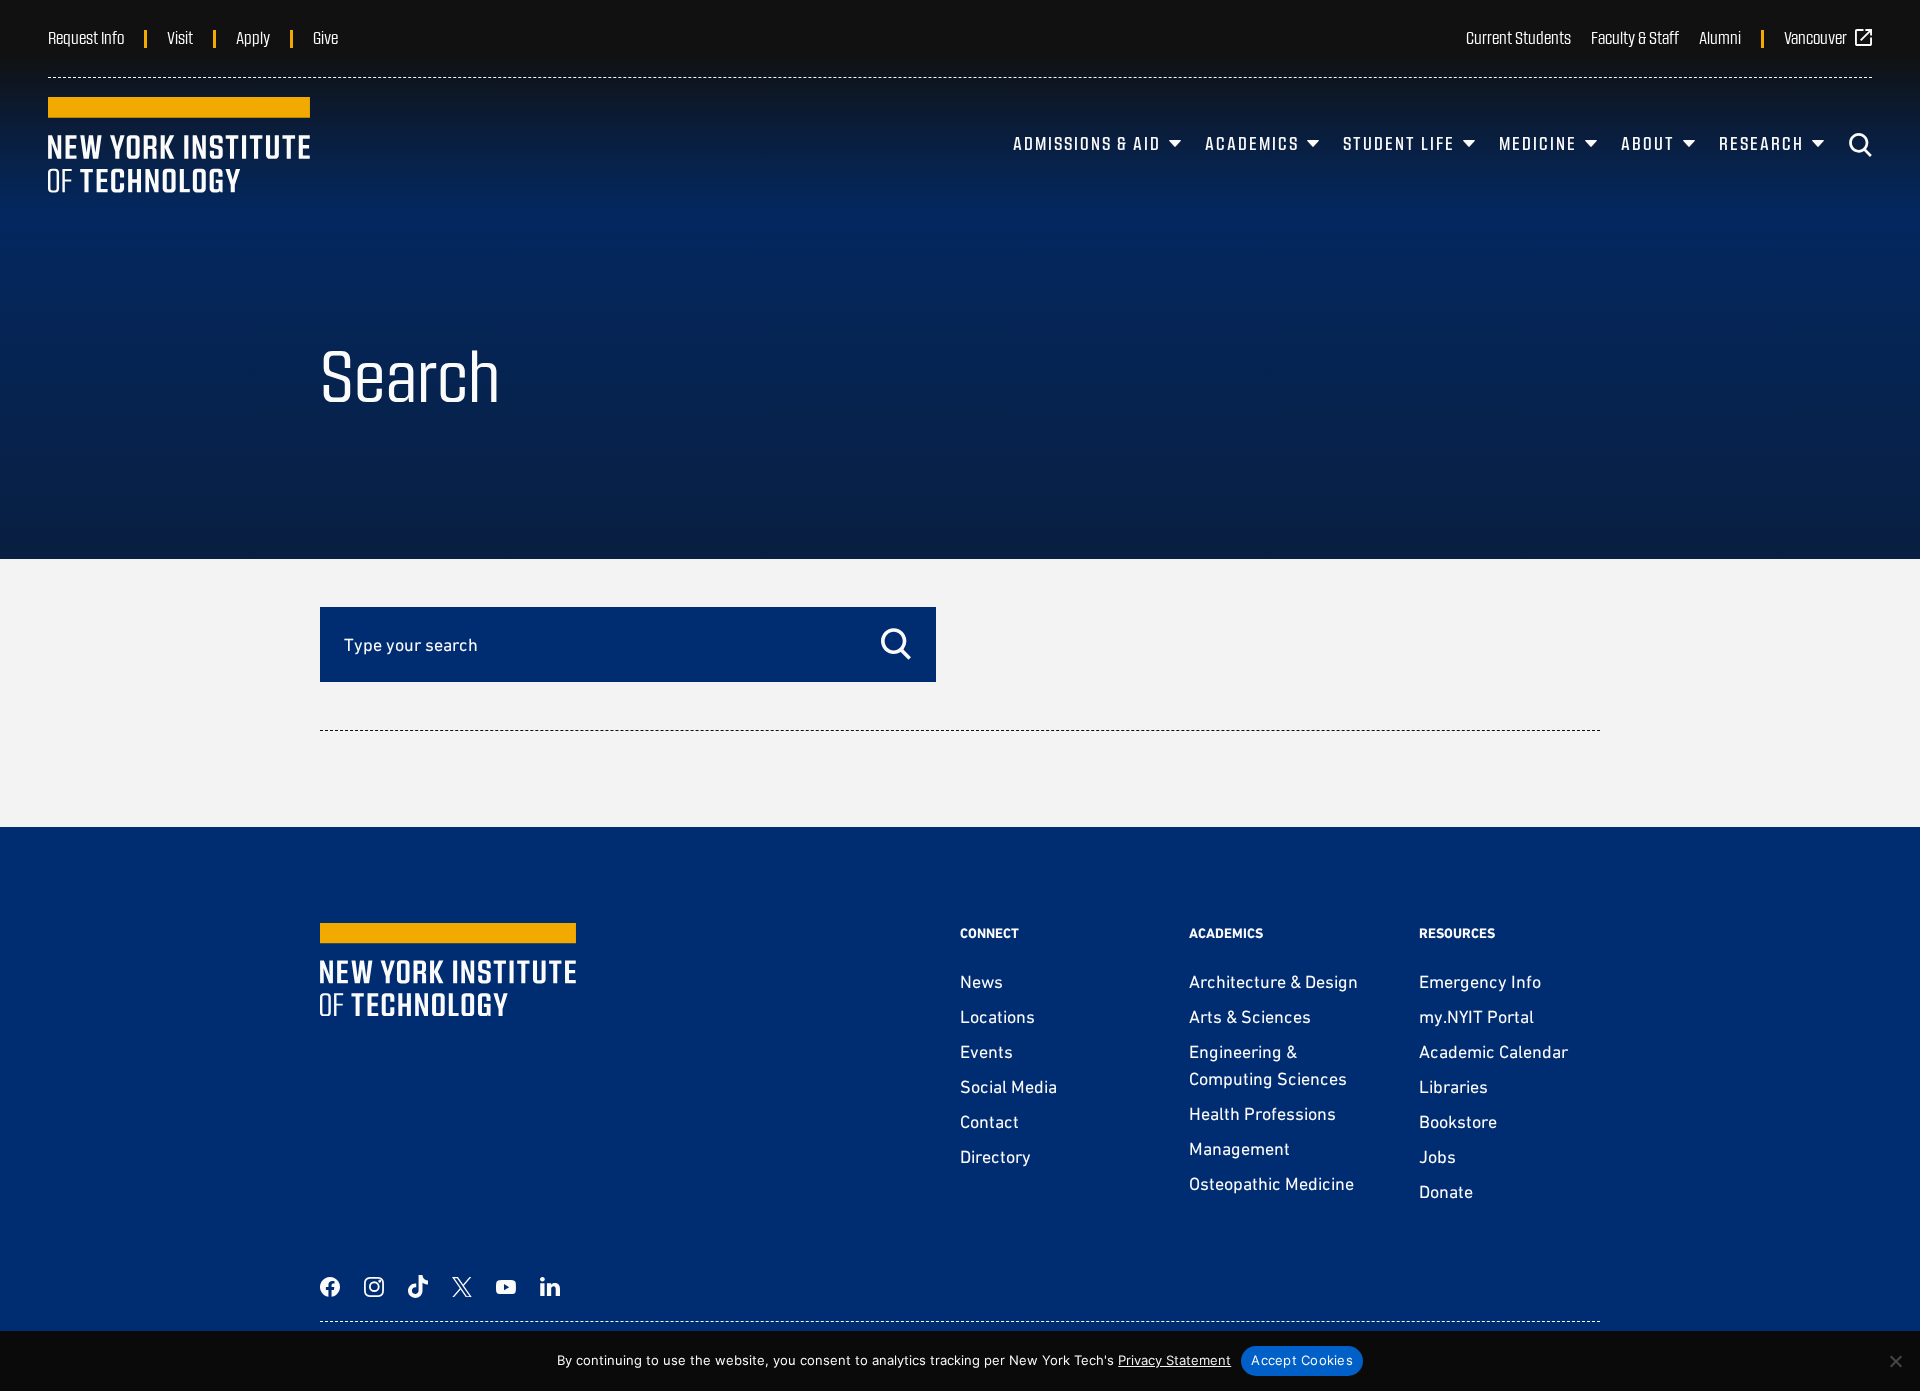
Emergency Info (1480, 981)
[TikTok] (418, 1287)
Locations (997, 1016)
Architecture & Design (1273, 981)
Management (1239, 1148)
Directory (995, 1156)
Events (986, 1051)
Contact (989, 1121)
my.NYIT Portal (1476, 1016)
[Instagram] (374, 1287)
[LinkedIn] (550, 1287)
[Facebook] (330, 1287)
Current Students (1518, 37)
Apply (253, 37)
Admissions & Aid (1087, 143)
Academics (1252, 143)
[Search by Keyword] (628, 644)
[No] (1895, 1361)
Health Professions (1262, 1113)
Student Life (1399, 143)
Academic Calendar (1493, 1051)
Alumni (1720, 37)
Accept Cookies (1302, 1360)
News (981, 981)
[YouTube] (506, 1287)
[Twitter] (462, 1287)
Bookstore (1458, 1121)
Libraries (1453, 1086)
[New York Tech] (179, 145)
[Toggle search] (1860, 145)
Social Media (1008, 1086)
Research (1761, 143)
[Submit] (896, 644)
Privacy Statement (1174, 1360)
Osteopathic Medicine (1271, 1183)
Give (325, 37)
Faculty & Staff (1635, 37)
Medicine (1538, 143)
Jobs (1437, 1156)
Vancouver (1815, 37)
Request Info (86, 37)
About (1648, 143)
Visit (180, 37)
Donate (1446, 1191)
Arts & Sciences (1250, 1016)
